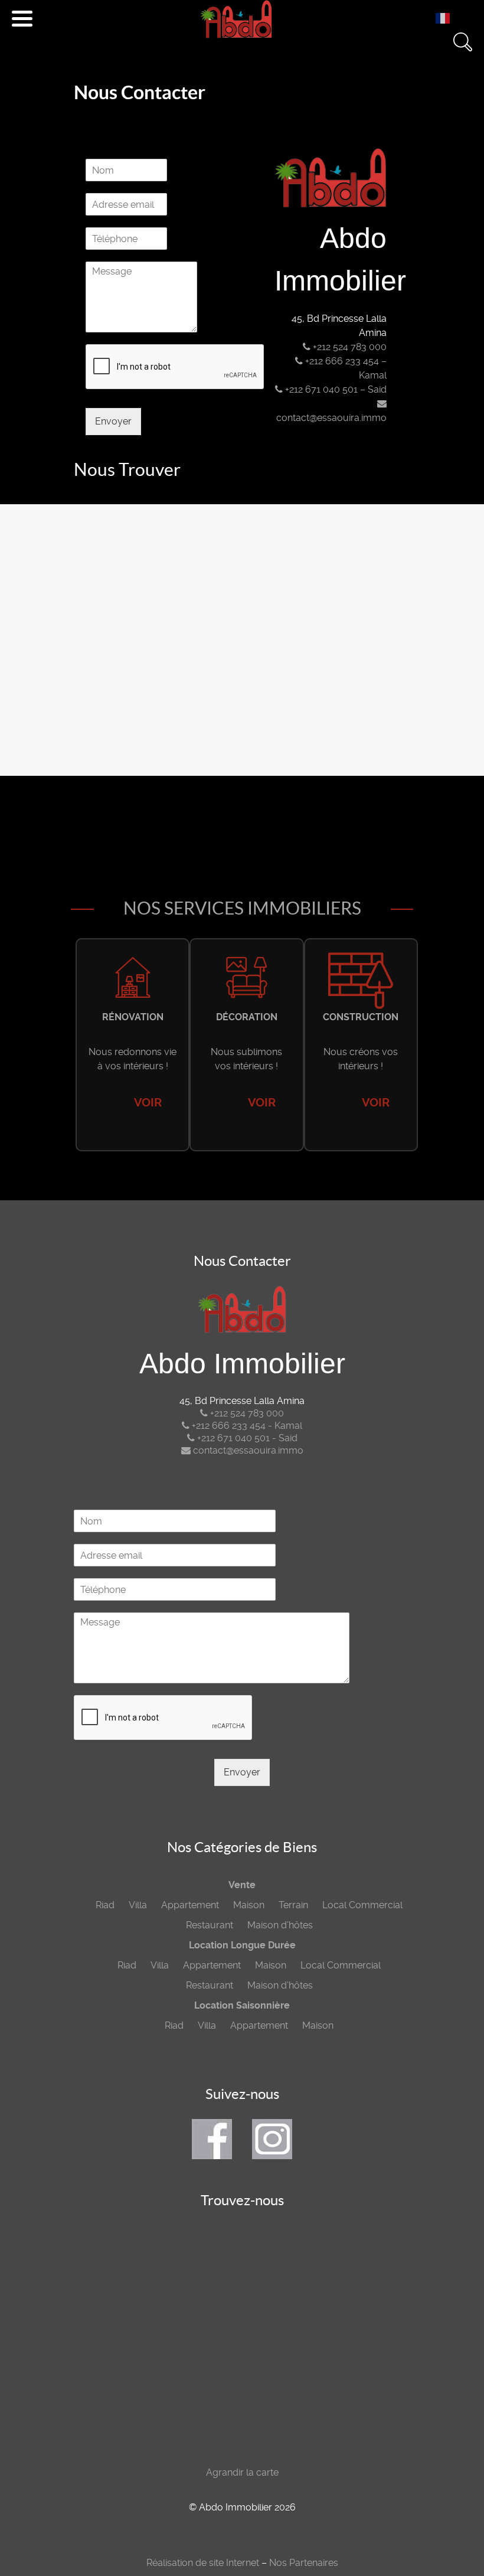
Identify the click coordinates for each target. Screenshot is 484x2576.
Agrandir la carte (242, 2472)
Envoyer (113, 421)
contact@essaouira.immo (247, 1450)
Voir (148, 1103)
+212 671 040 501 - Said (246, 1438)
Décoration (247, 1017)
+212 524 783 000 (349, 347)
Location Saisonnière (242, 2005)
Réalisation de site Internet (203, 2563)
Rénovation (133, 1017)
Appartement (190, 1905)
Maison (249, 1905)
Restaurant (210, 1925)
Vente (242, 1885)
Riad (105, 1905)
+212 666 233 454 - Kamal (246, 1426)
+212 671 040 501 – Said (335, 389)
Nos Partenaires (304, 2563)
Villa (138, 1905)
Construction (361, 1017)
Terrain (293, 1905)
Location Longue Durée (242, 1945)
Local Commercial (362, 1905)
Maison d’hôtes (280, 1925)
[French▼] (446, 18)
